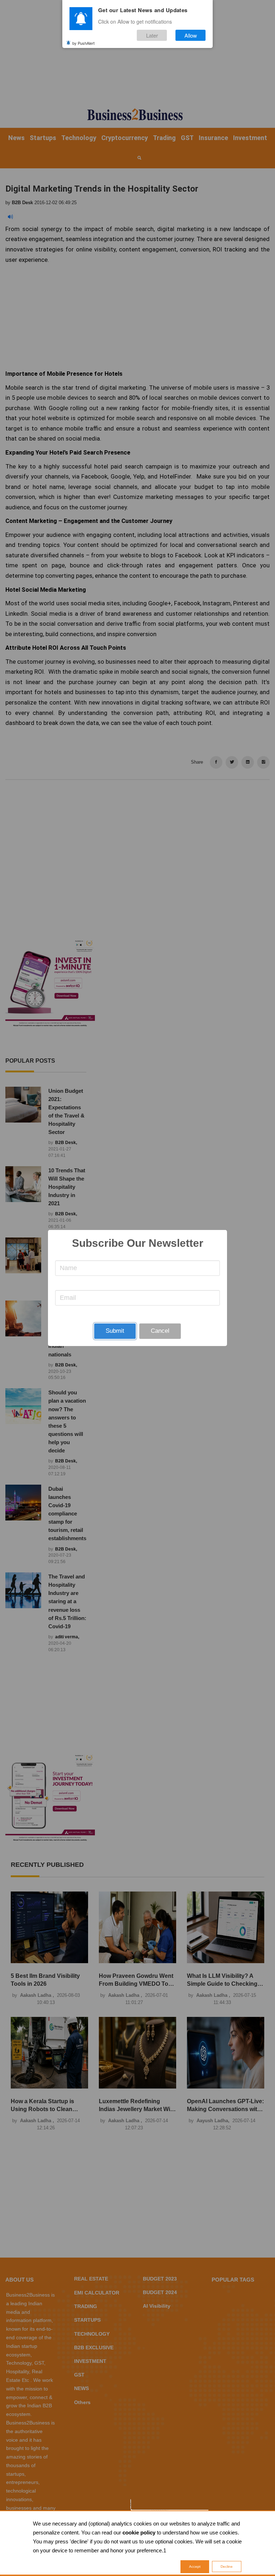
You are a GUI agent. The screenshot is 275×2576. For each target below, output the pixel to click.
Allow (191, 35)
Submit (115, 1331)
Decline (227, 2567)
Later (152, 35)
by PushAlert (83, 43)
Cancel (160, 1331)
